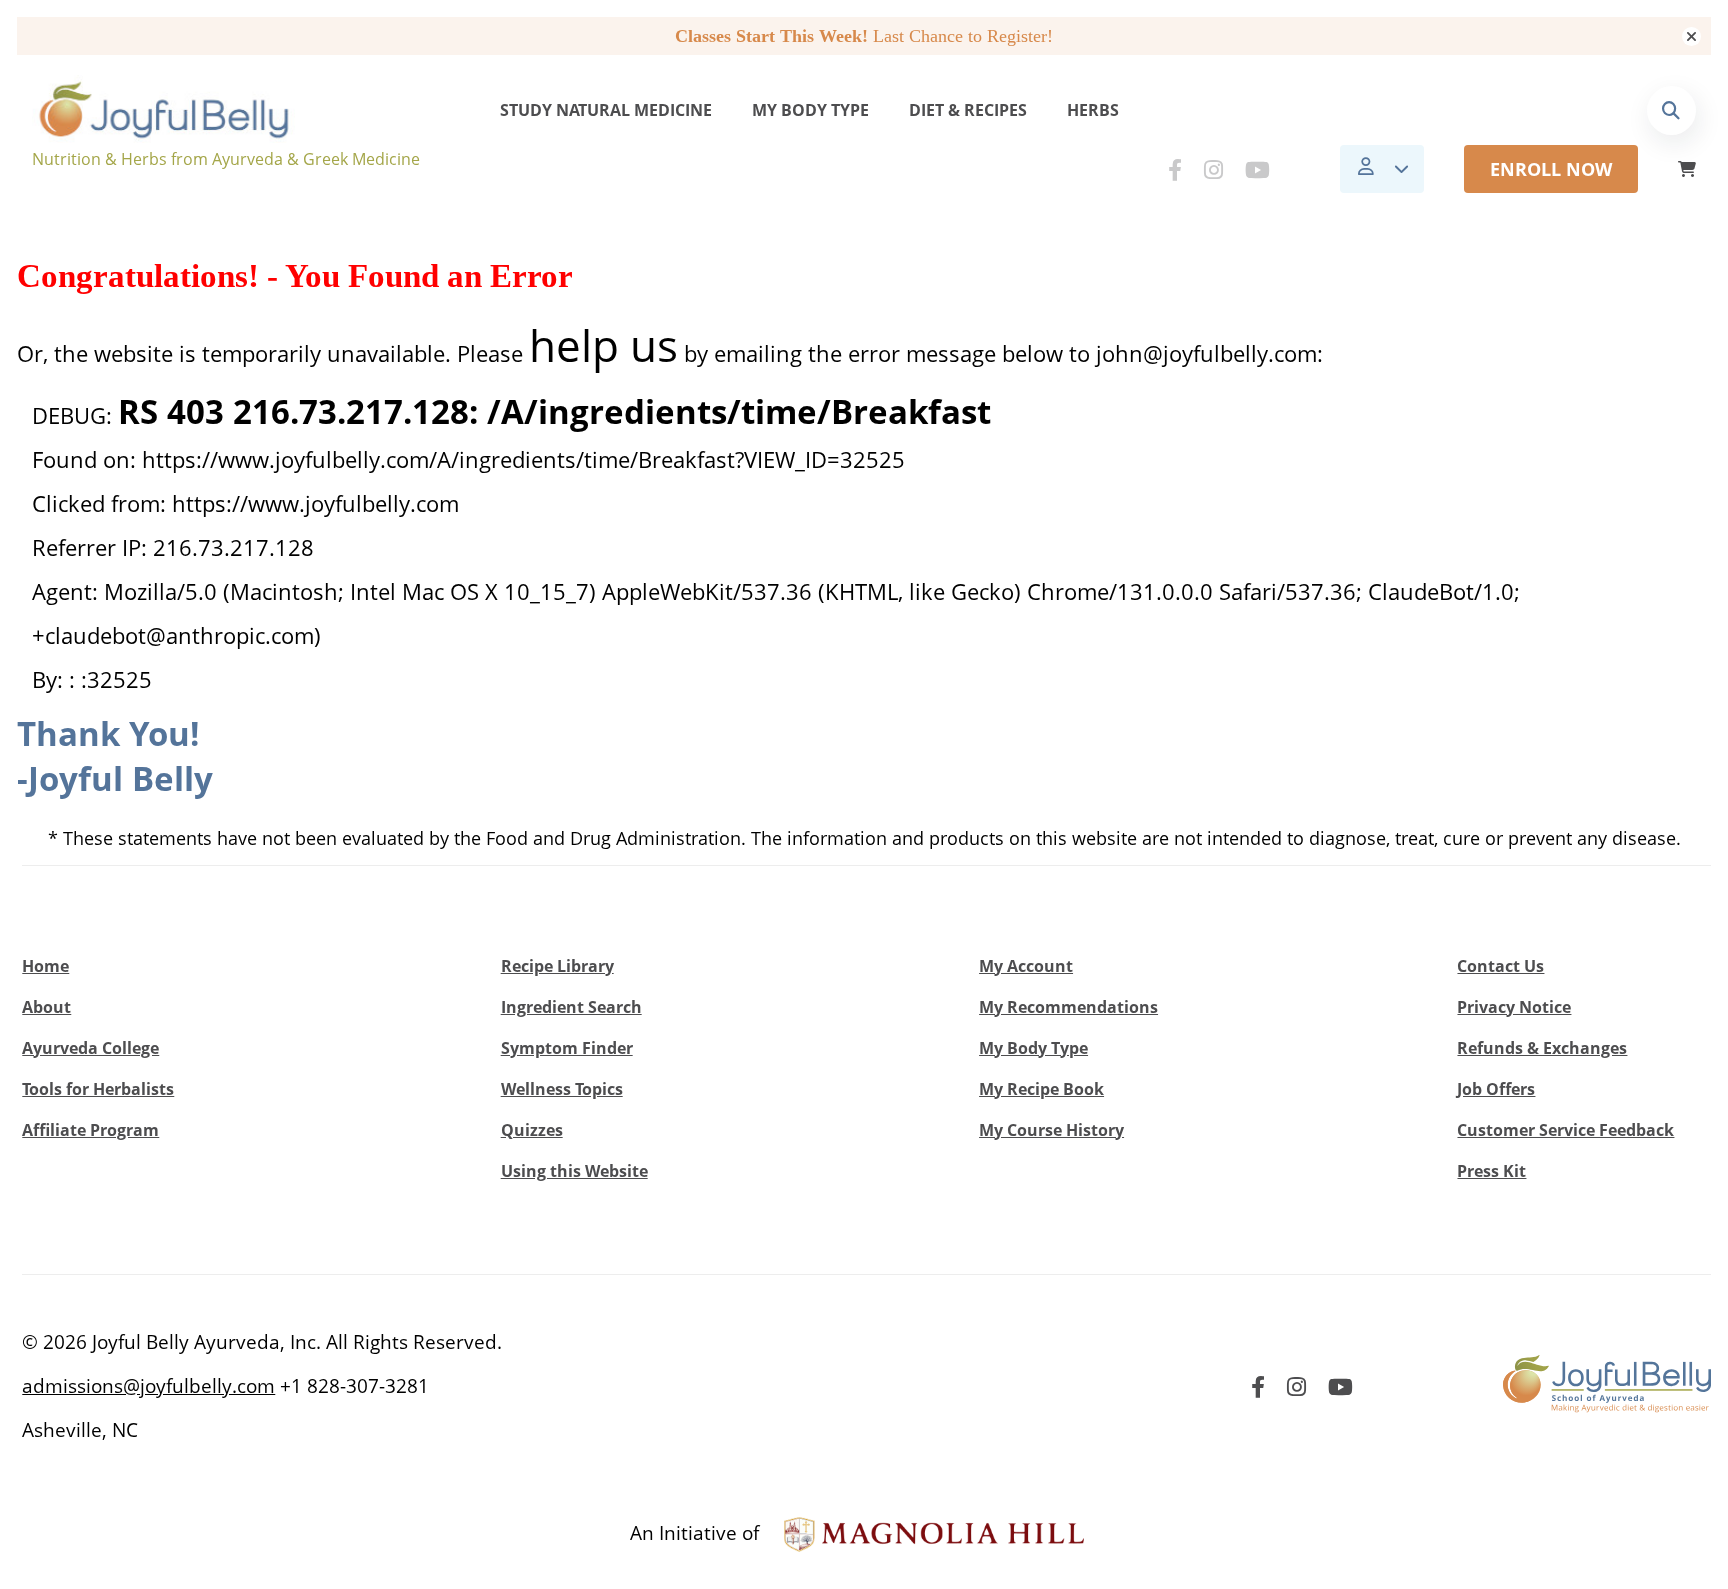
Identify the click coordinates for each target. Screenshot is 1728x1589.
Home (45, 966)
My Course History (1051, 1130)
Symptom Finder (567, 1048)
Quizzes (532, 1130)
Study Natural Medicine (606, 110)
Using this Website (574, 1171)
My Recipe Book (1041, 1089)
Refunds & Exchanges (1542, 1048)
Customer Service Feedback (1565, 1130)
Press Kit (1491, 1171)
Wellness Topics (562, 1089)
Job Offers (1496, 1089)
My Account (1026, 966)
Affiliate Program (90, 1130)
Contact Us (1500, 966)
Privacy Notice (1514, 1007)
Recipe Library (557, 966)
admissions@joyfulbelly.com (148, 1386)
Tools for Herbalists (98, 1089)
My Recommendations (1068, 1007)
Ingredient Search (571, 1007)
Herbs (1093, 110)
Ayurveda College (90, 1048)
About (46, 1007)
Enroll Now (1551, 169)
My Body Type (810, 110)
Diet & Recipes (968, 110)
